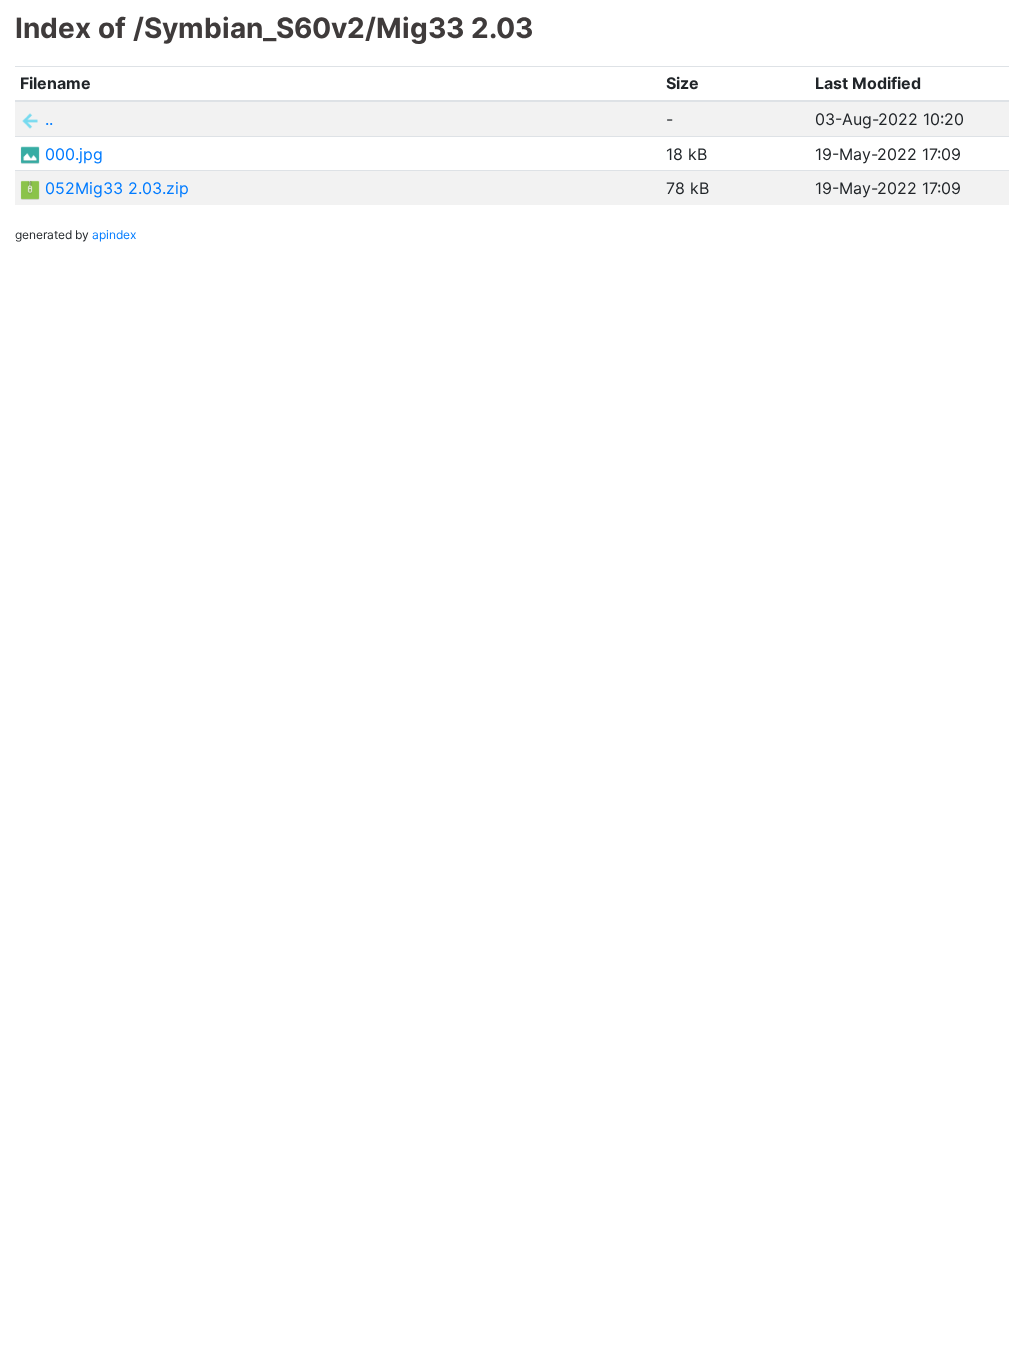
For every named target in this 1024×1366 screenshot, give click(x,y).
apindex (114, 234)
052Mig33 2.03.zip (117, 188)
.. (49, 119)
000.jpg (74, 154)
